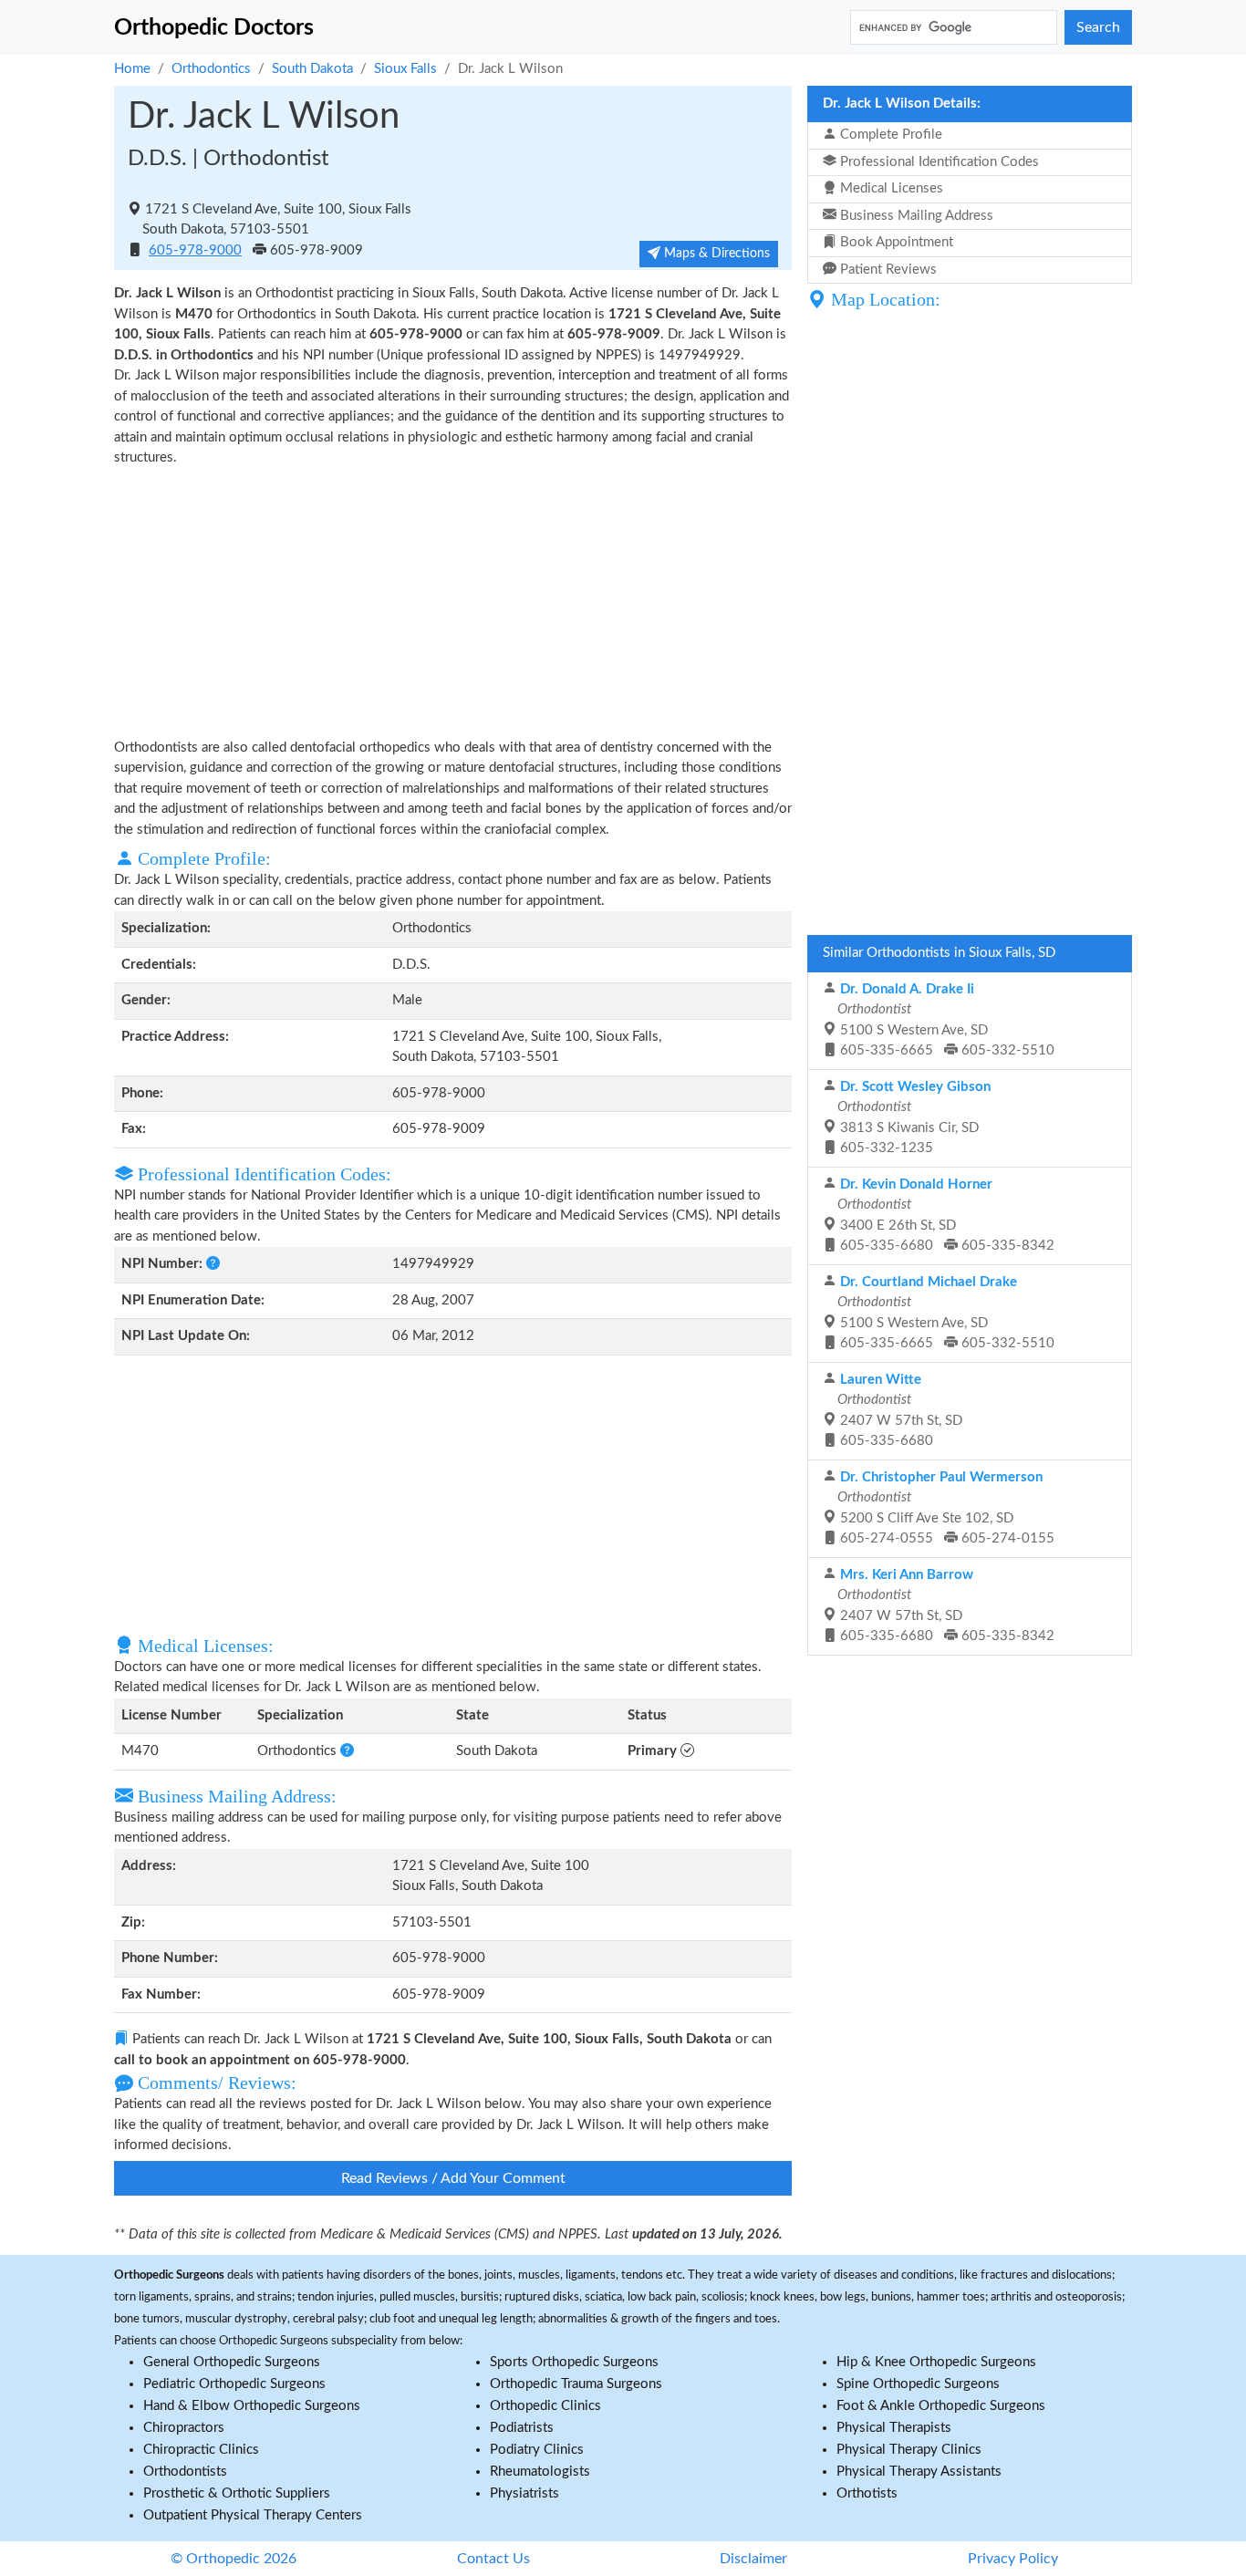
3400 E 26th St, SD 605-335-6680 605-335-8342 (944, 1215)
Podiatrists (522, 2428)
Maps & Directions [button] (715, 254)
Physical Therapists (894, 2428)
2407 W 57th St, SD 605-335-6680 (898, 1411)
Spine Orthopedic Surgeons (918, 2384)
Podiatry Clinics (537, 2450)
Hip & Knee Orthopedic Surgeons (936, 2362)
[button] (213, 1264)
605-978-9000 (195, 250)
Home (132, 69)
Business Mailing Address (915, 216)
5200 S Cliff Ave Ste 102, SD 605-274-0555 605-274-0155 (944, 1508)
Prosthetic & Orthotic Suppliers (237, 2493)
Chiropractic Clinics (201, 2450)
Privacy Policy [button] (1013, 2559)
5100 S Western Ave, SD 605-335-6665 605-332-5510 (944, 1020)
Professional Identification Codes (938, 162)
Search (1098, 27)
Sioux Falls (405, 69)
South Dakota (312, 69)
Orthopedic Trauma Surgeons (576, 2384)
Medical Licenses (890, 188)
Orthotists (867, 2493)
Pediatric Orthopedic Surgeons (234, 2384)
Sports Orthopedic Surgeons (574, 2362)
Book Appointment (895, 242)
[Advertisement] (453, 601)
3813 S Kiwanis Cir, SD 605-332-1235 (912, 1118)
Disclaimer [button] (753, 2559)
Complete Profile (889, 135)
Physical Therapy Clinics (909, 2450)
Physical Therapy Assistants (919, 2472)
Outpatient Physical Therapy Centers (253, 2515)
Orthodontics (211, 69)
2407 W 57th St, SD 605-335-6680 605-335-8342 (944, 1606)
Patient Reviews (887, 270)
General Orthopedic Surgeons (232, 2362)
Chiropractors (184, 2428)
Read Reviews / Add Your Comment (453, 2178)
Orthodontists (185, 2472)
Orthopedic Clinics (545, 2406)
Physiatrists (524, 2493)
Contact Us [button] (493, 2559)
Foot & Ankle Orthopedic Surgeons (941, 2406)
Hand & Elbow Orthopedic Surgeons (252, 2406)
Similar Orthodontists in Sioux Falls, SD (939, 953)
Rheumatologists (540, 2472)
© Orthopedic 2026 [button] (234, 2559)
